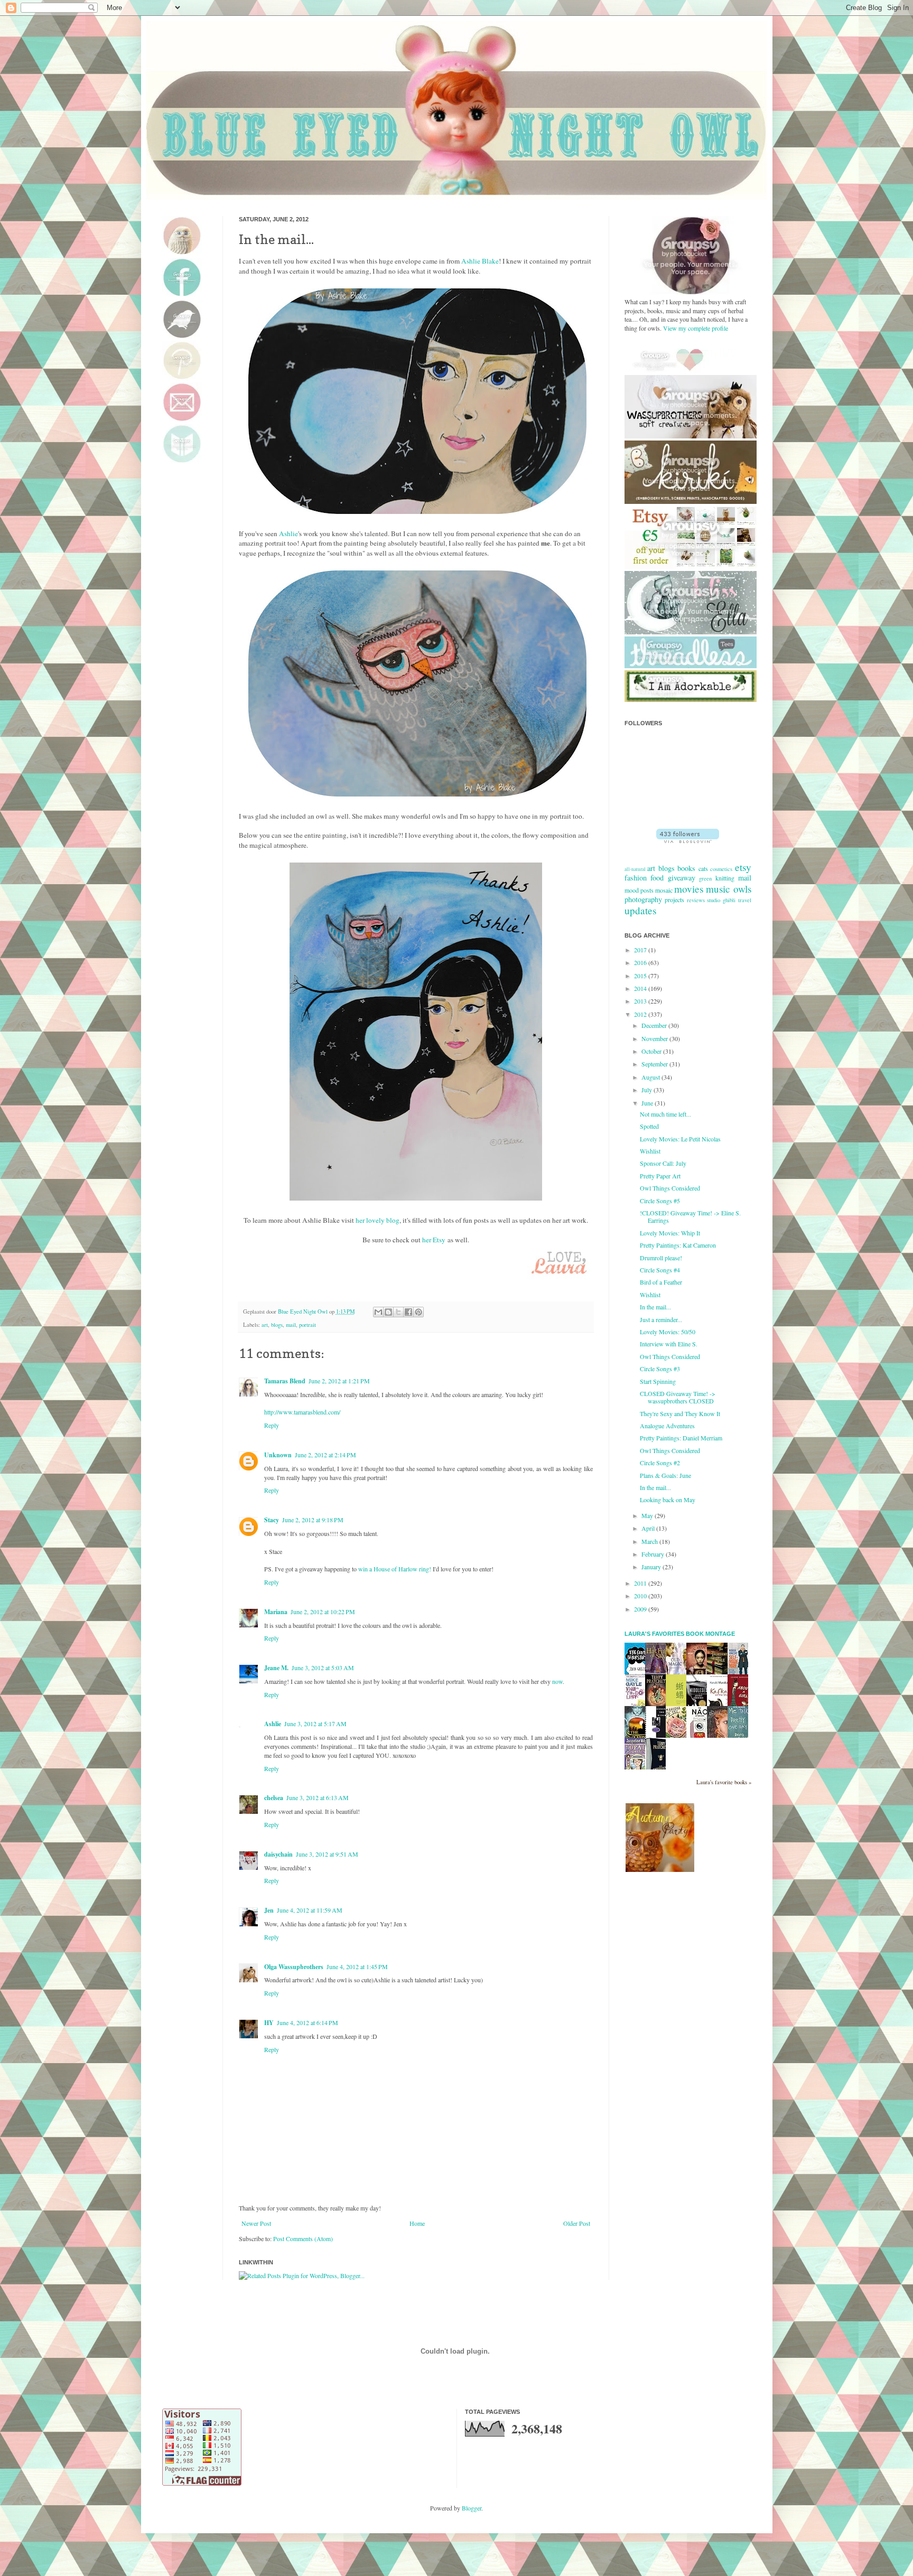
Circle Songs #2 (660, 1463)
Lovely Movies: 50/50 (668, 1332)
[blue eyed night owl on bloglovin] (688, 840)
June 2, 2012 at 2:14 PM (325, 1455)
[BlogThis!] (388, 1312)
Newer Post (256, 2223)
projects (674, 900)
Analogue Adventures (667, 1426)
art (265, 1325)
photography (643, 899)
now (557, 1681)
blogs (277, 1325)
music (718, 889)
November (655, 1038)
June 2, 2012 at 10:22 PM (323, 1612)
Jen (269, 1910)
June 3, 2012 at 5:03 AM (323, 1668)
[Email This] (378, 1312)
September (655, 1064)
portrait (308, 1325)
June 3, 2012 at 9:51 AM (327, 1854)
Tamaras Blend (285, 1381)
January (652, 1567)
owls (742, 889)
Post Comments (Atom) (303, 2238)
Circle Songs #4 (660, 1270)
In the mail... (655, 1307)
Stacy (272, 1520)
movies (689, 889)
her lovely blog (378, 1220)
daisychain (278, 1854)
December (655, 1025)
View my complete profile (696, 328)
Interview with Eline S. (669, 1344)
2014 (641, 988)
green (705, 878)
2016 (641, 962)
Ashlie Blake (480, 261)
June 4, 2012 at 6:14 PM (308, 2022)
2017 (641, 950)
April (649, 1528)
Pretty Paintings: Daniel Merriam (681, 1438)
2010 (641, 1596)
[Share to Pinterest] (418, 1312)
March (650, 1541)
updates (640, 910)
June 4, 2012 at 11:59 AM (310, 1910)
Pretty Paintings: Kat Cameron (678, 1245)
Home (417, 2223)
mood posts (639, 890)
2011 (641, 1583)
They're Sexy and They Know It (680, 1413)
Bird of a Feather (661, 1282)
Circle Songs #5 (660, 1201)
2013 (641, 1001)
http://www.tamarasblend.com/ (302, 1412)
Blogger (472, 2508)
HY (269, 2023)
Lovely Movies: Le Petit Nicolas (680, 1139)
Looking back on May (668, 1500)
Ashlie (288, 533)
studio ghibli (721, 900)
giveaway (682, 878)
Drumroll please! (661, 1258)
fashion (636, 878)
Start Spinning (658, 1381)
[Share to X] (398, 1312)
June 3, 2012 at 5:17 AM (315, 1723)
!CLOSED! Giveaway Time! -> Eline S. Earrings (690, 1216)
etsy (743, 867)
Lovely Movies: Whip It (670, 1233)
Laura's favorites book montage (680, 1634)
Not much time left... (665, 1114)
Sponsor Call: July (663, 1163)
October (652, 1051)
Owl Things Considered (670, 1188)
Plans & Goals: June (665, 1475)
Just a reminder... (661, 1319)
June (648, 1103)
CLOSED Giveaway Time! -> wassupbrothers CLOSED (678, 1397)
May (648, 1515)
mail (291, 1325)
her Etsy (434, 1240)
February (654, 1554)
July (648, 1090)
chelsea (274, 1798)
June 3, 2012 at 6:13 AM (318, 1797)
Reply (272, 1425)
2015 (641, 976)
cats (703, 868)
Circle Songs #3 (660, 1369)
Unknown (278, 1455)
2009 (641, 1609)
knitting (725, 878)
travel (745, 900)
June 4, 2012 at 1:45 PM (357, 1966)
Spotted (649, 1126)
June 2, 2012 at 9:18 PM (313, 1520)
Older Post (577, 2223)
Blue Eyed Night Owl (304, 1312)
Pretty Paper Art (660, 1176)
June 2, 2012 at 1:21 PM (339, 1381)
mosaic (664, 890)
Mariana (276, 1612)
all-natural (635, 869)
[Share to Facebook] (408, 1312)
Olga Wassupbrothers (294, 1967)
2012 (641, 1014)
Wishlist (650, 1151)
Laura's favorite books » (724, 1782)
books (686, 868)
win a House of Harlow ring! (395, 1569)
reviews (696, 900)
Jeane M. (276, 1668)
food (657, 878)
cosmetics (721, 869)
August (651, 1077)
